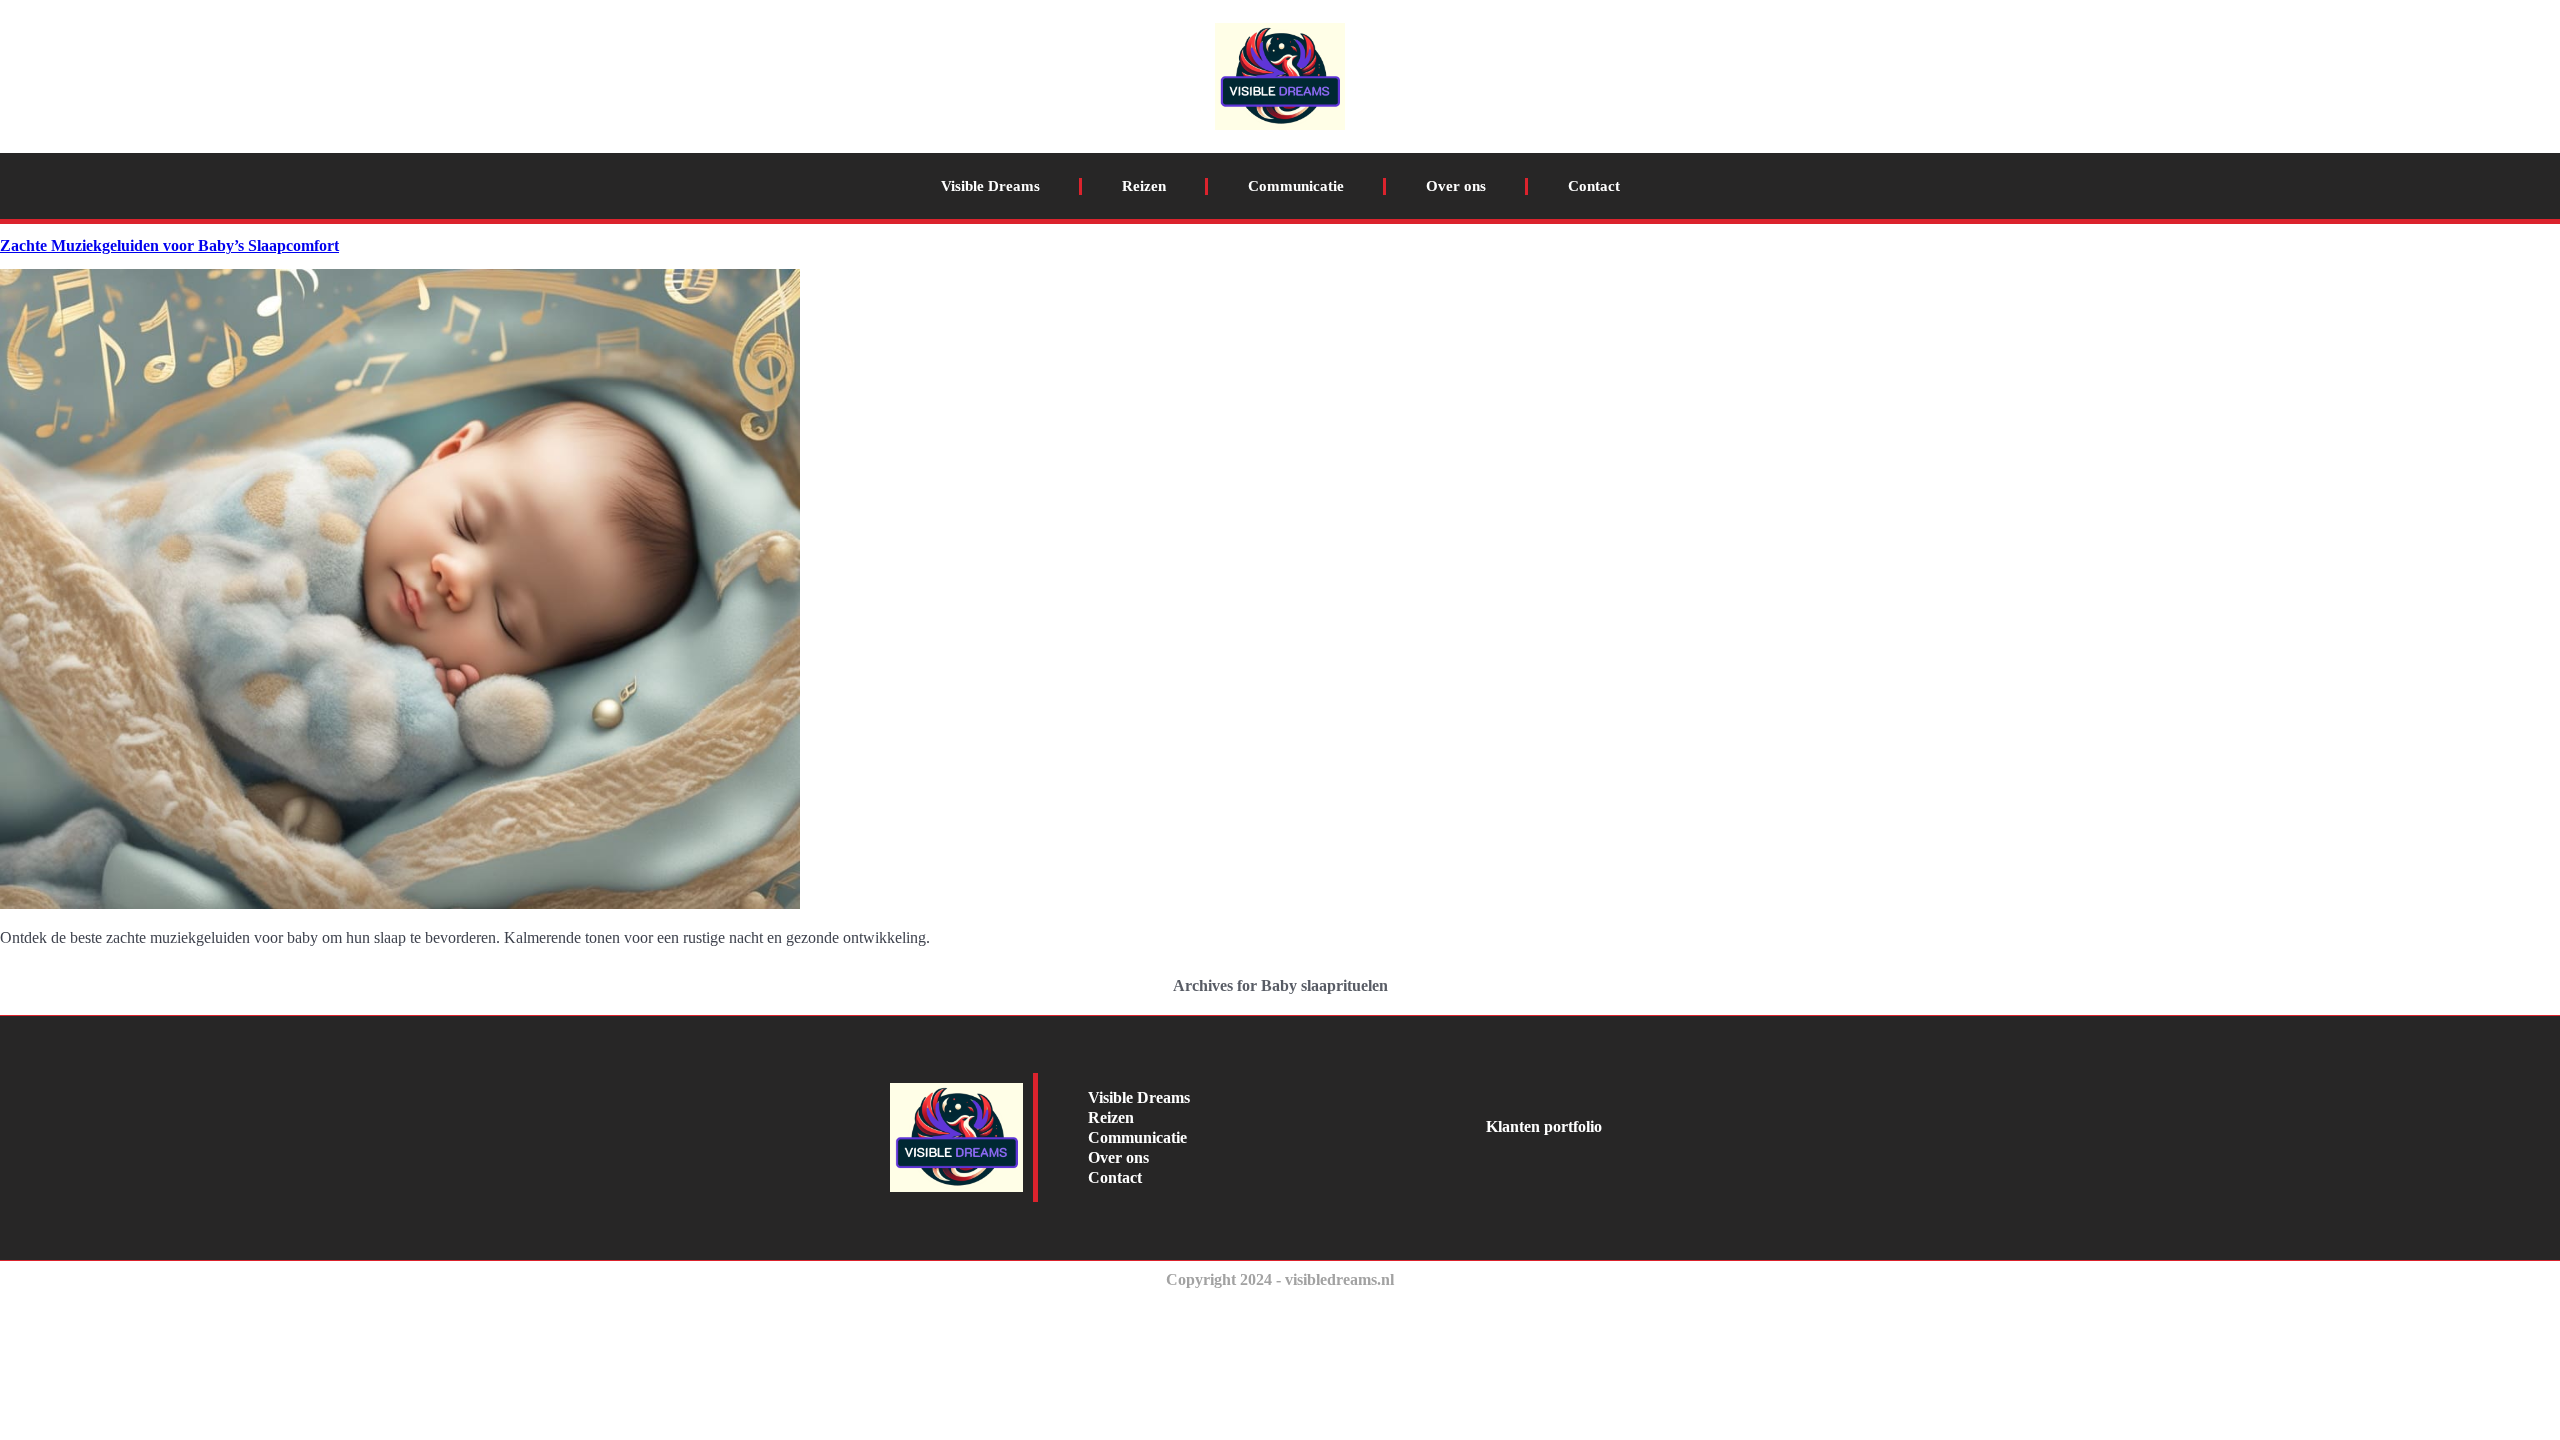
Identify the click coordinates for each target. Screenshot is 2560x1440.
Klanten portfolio (1544, 1126)
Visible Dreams (990, 186)
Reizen (1144, 186)
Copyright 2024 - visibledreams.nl (1280, 1279)
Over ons (1456, 186)
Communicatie (1296, 186)
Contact (1594, 186)
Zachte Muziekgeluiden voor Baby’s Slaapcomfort (169, 245)
